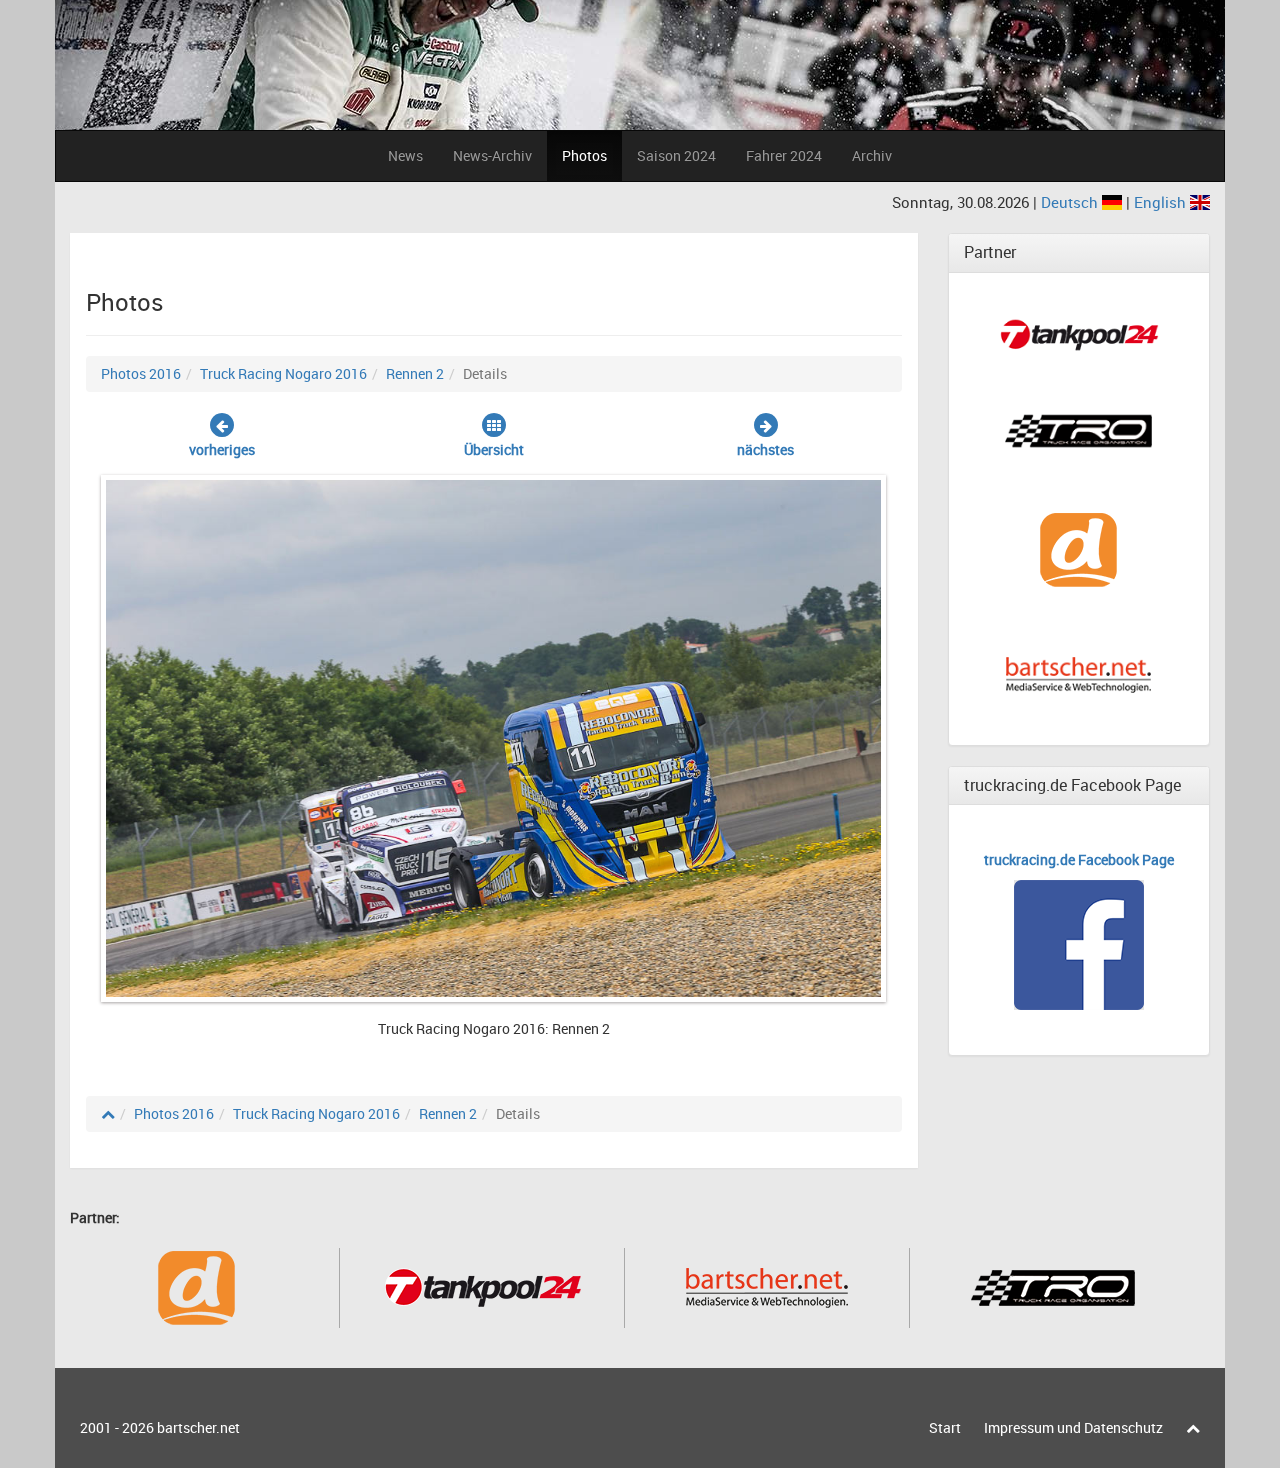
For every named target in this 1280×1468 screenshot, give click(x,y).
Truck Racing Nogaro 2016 (283, 373)
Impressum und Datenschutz (1073, 1427)
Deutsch (1071, 202)
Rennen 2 (415, 373)
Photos (584, 155)
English (1162, 202)
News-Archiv (492, 155)
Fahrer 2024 (784, 155)
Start (945, 1427)
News (405, 155)
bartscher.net (198, 1427)
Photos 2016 (141, 373)
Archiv (872, 155)
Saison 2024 (676, 155)
